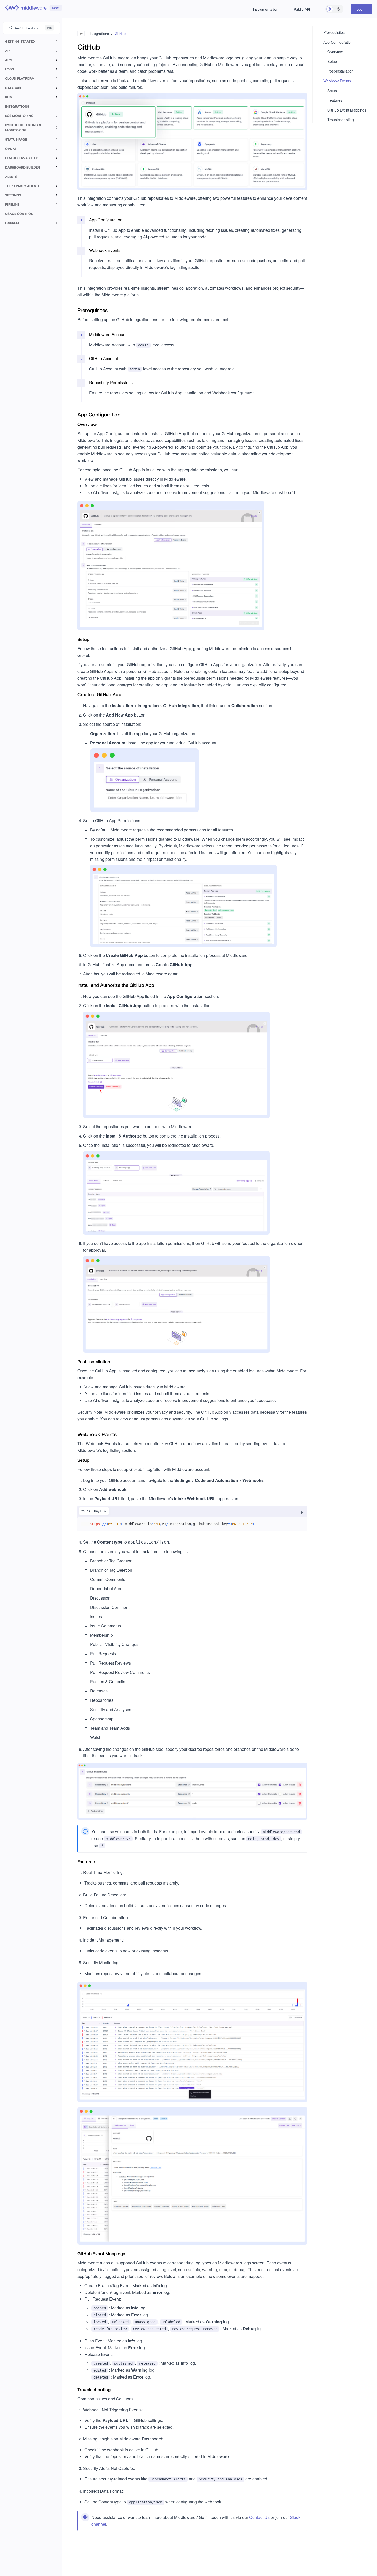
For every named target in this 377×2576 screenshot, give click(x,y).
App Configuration (338, 42)
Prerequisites (334, 32)
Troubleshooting (341, 120)
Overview (335, 52)
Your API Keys (91, 1511)
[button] (330, 9)
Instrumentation (266, 9)
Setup (332, 61)
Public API (302, 9)
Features (335, 100)
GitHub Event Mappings (347, 110)
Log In (362, 9)
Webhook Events (337, 81)
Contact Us (259, 2517)
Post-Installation (340, 71)
